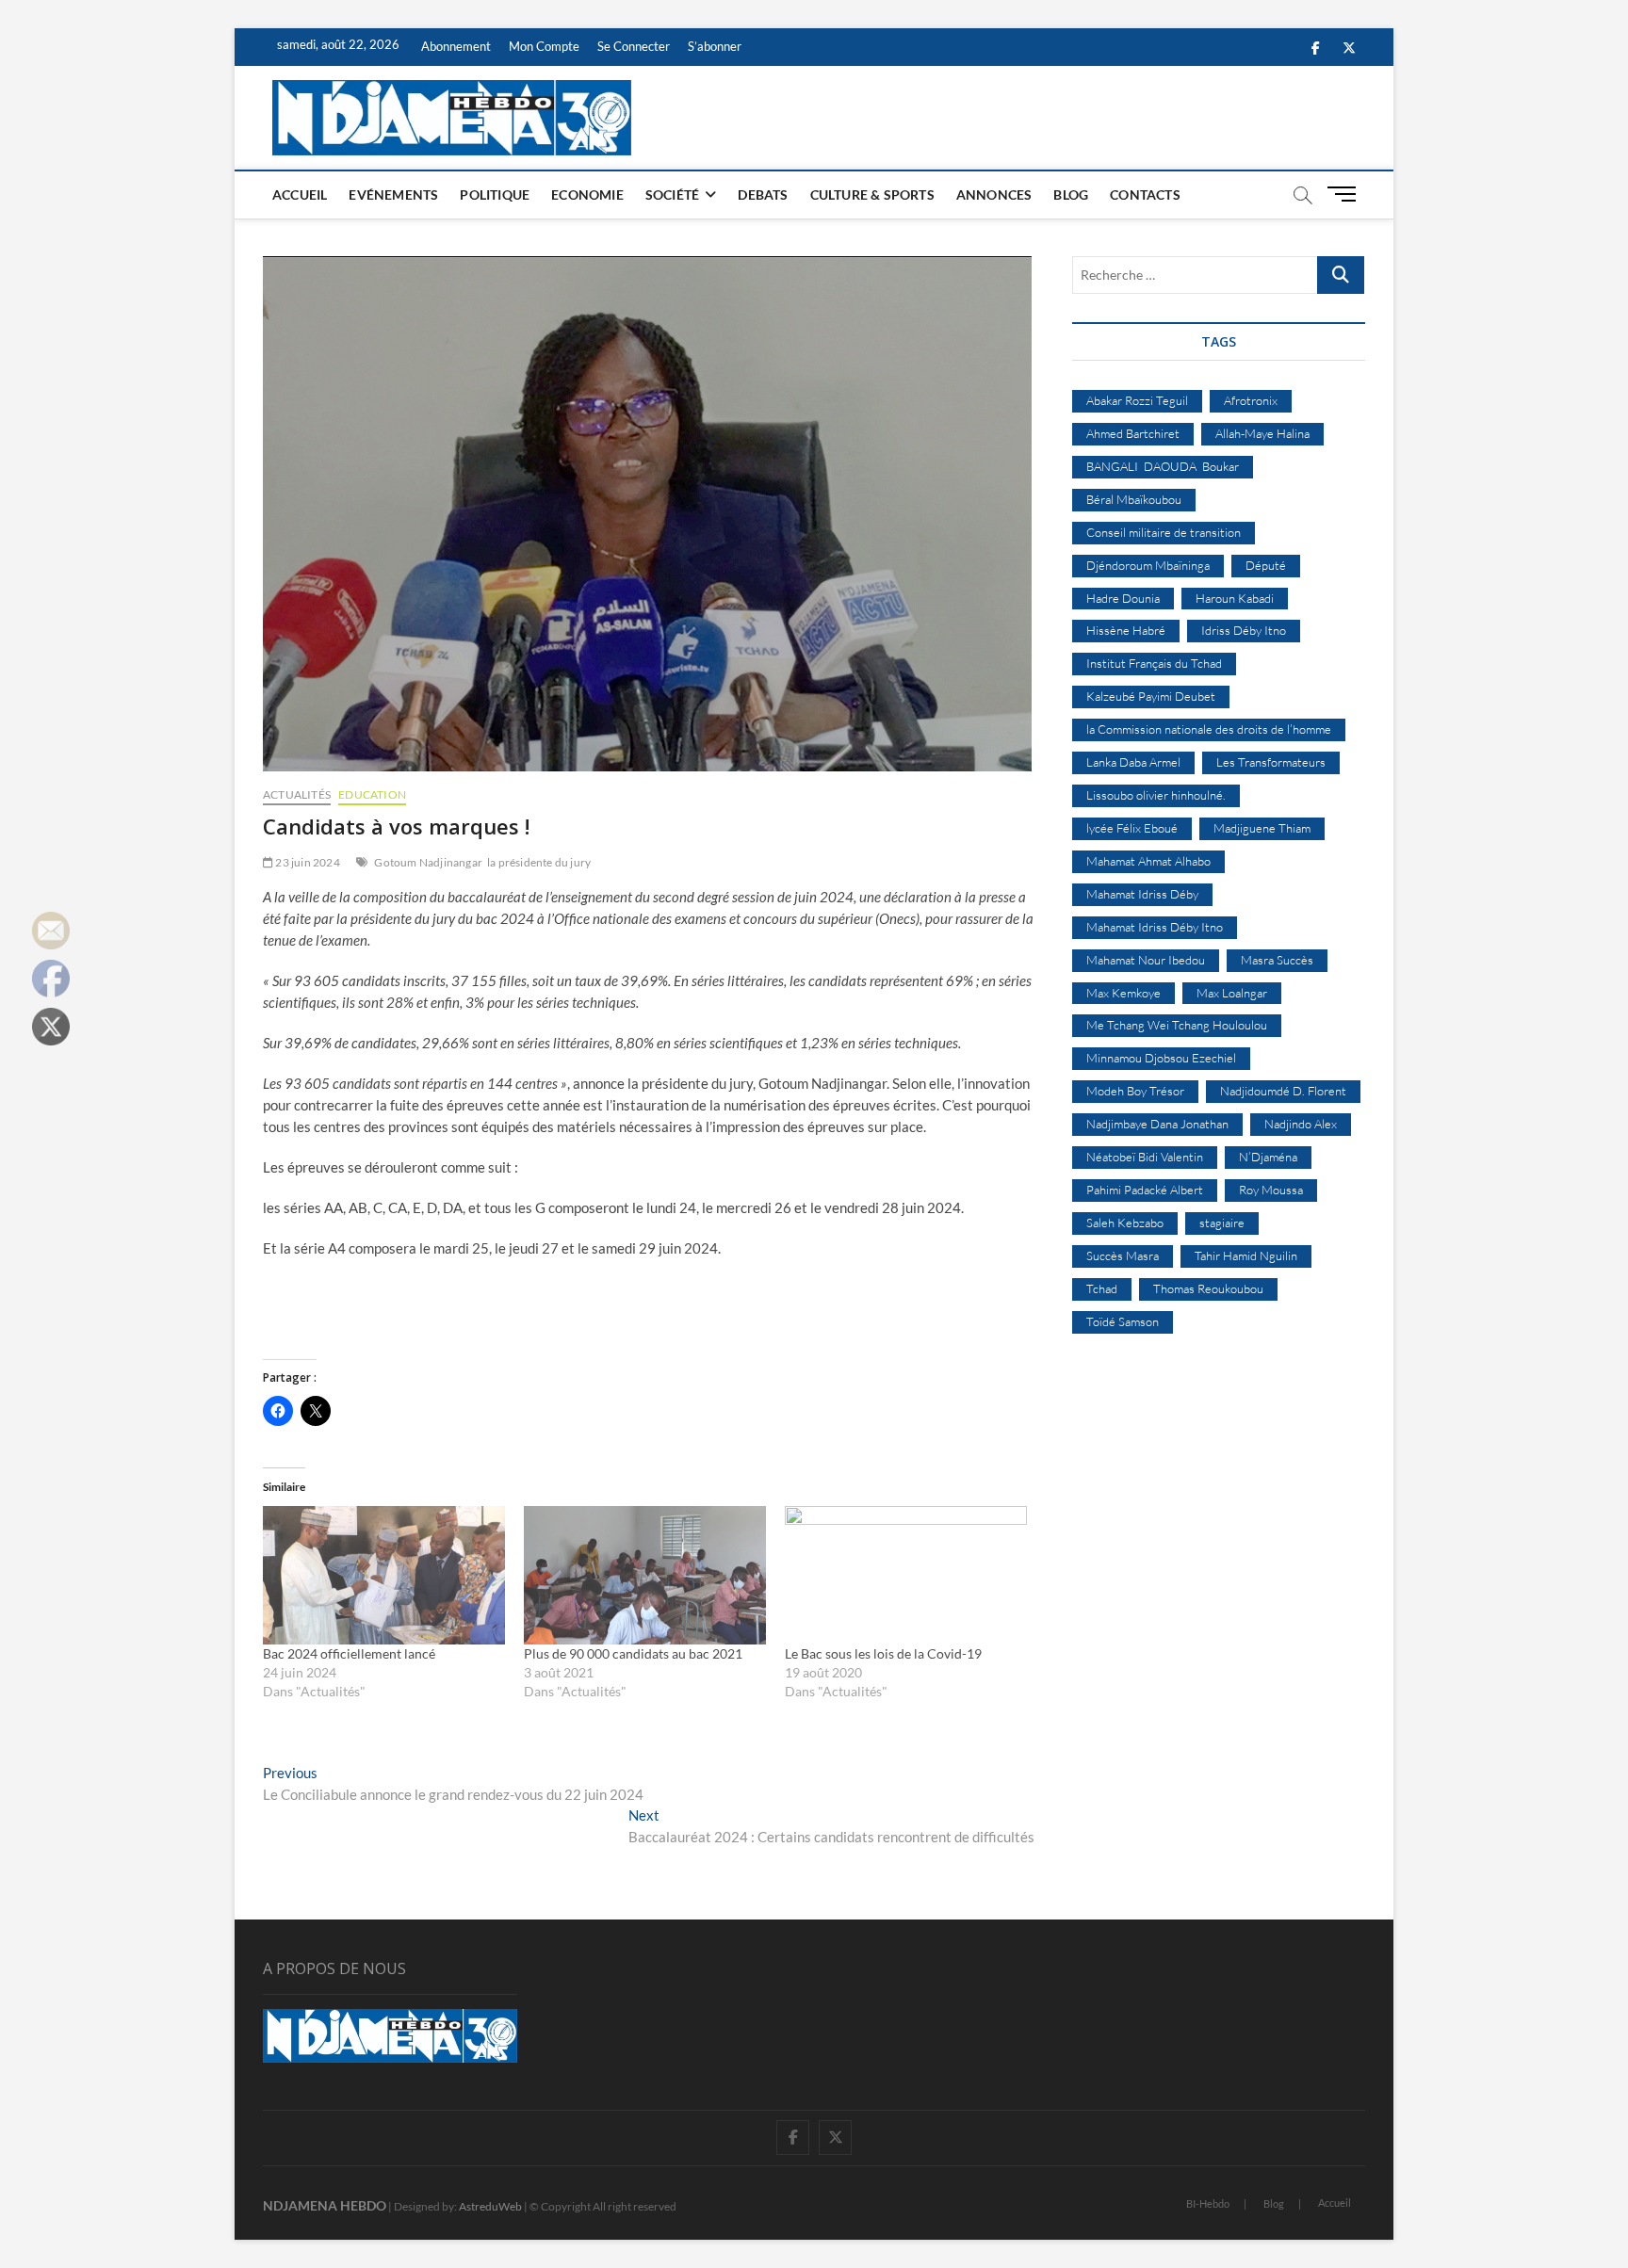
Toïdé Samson (1123, 1321)
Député (1266, 565)
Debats (763, 194)
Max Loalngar (1232, 993)
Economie (587, 194)
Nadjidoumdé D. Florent (1283, 1091)
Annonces (994, 194)
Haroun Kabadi (1235, 598)
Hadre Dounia (1123, 598)
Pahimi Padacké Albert (1145, 1190)
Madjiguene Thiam (1262, 828)
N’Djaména (1268, 1157)
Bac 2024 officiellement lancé (349, 1653)
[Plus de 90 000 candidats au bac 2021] (645, 1575)
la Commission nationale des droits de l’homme (1209, 729)
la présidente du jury (539, 862)
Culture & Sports (872, 194)
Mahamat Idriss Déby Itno (1155, 927)
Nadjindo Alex (1301, 1124)
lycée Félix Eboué (1132, 828)
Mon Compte (544, 46)
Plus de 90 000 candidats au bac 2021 (633, 1653)
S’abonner (715, 46)
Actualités (297, 794)
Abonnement (456, 46)
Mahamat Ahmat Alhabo (1148, 861)
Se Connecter (634, 46)
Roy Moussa (1271, 1190)
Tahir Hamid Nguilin (1246, 1255)
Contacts (1145, 194)
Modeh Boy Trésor (1135, 1091)
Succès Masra (1123, 1255)
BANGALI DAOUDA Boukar (1163, 466)
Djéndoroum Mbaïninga (1148, 565)
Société (672, 194)
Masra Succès (1277, 960)
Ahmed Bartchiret (1133, 433)
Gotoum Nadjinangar (428, 862)
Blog (1071, 194)
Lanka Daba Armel (1133, 762)
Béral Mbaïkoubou (1134, 499)
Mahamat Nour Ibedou (1146, 960)
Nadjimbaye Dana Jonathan (1157, 1124)
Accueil (300, 194)
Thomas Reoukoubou (1208, 1288)
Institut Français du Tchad (1154, 663)
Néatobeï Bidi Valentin (1145, 1157)
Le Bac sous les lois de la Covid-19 (883, 1653)
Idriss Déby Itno (1244, 630)
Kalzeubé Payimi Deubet (1151, 696)
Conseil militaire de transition (1164, 532)
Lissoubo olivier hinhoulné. (1156, 795)
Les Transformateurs (1271, 762)
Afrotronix (1251, 400)
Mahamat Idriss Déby (1142, 894)
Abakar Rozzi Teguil (1137, 400)
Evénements (393, 194)
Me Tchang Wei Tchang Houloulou (1177, 1025)
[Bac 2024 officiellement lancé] (384, 1575)
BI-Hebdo (1208, 2203)
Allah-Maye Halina (1262, 433)
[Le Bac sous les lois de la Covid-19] (906, 1575)
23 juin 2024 (307, 862)
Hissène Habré (1126, 630)
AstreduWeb (490, 2206)
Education (372, 794)
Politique (495, 194)
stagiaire (1222, 1223)
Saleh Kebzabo (1125, 1223)
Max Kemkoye (1123, 993)
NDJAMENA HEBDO (325, 2205)
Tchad (1102, 1288)
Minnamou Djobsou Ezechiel (1161, 1058)
